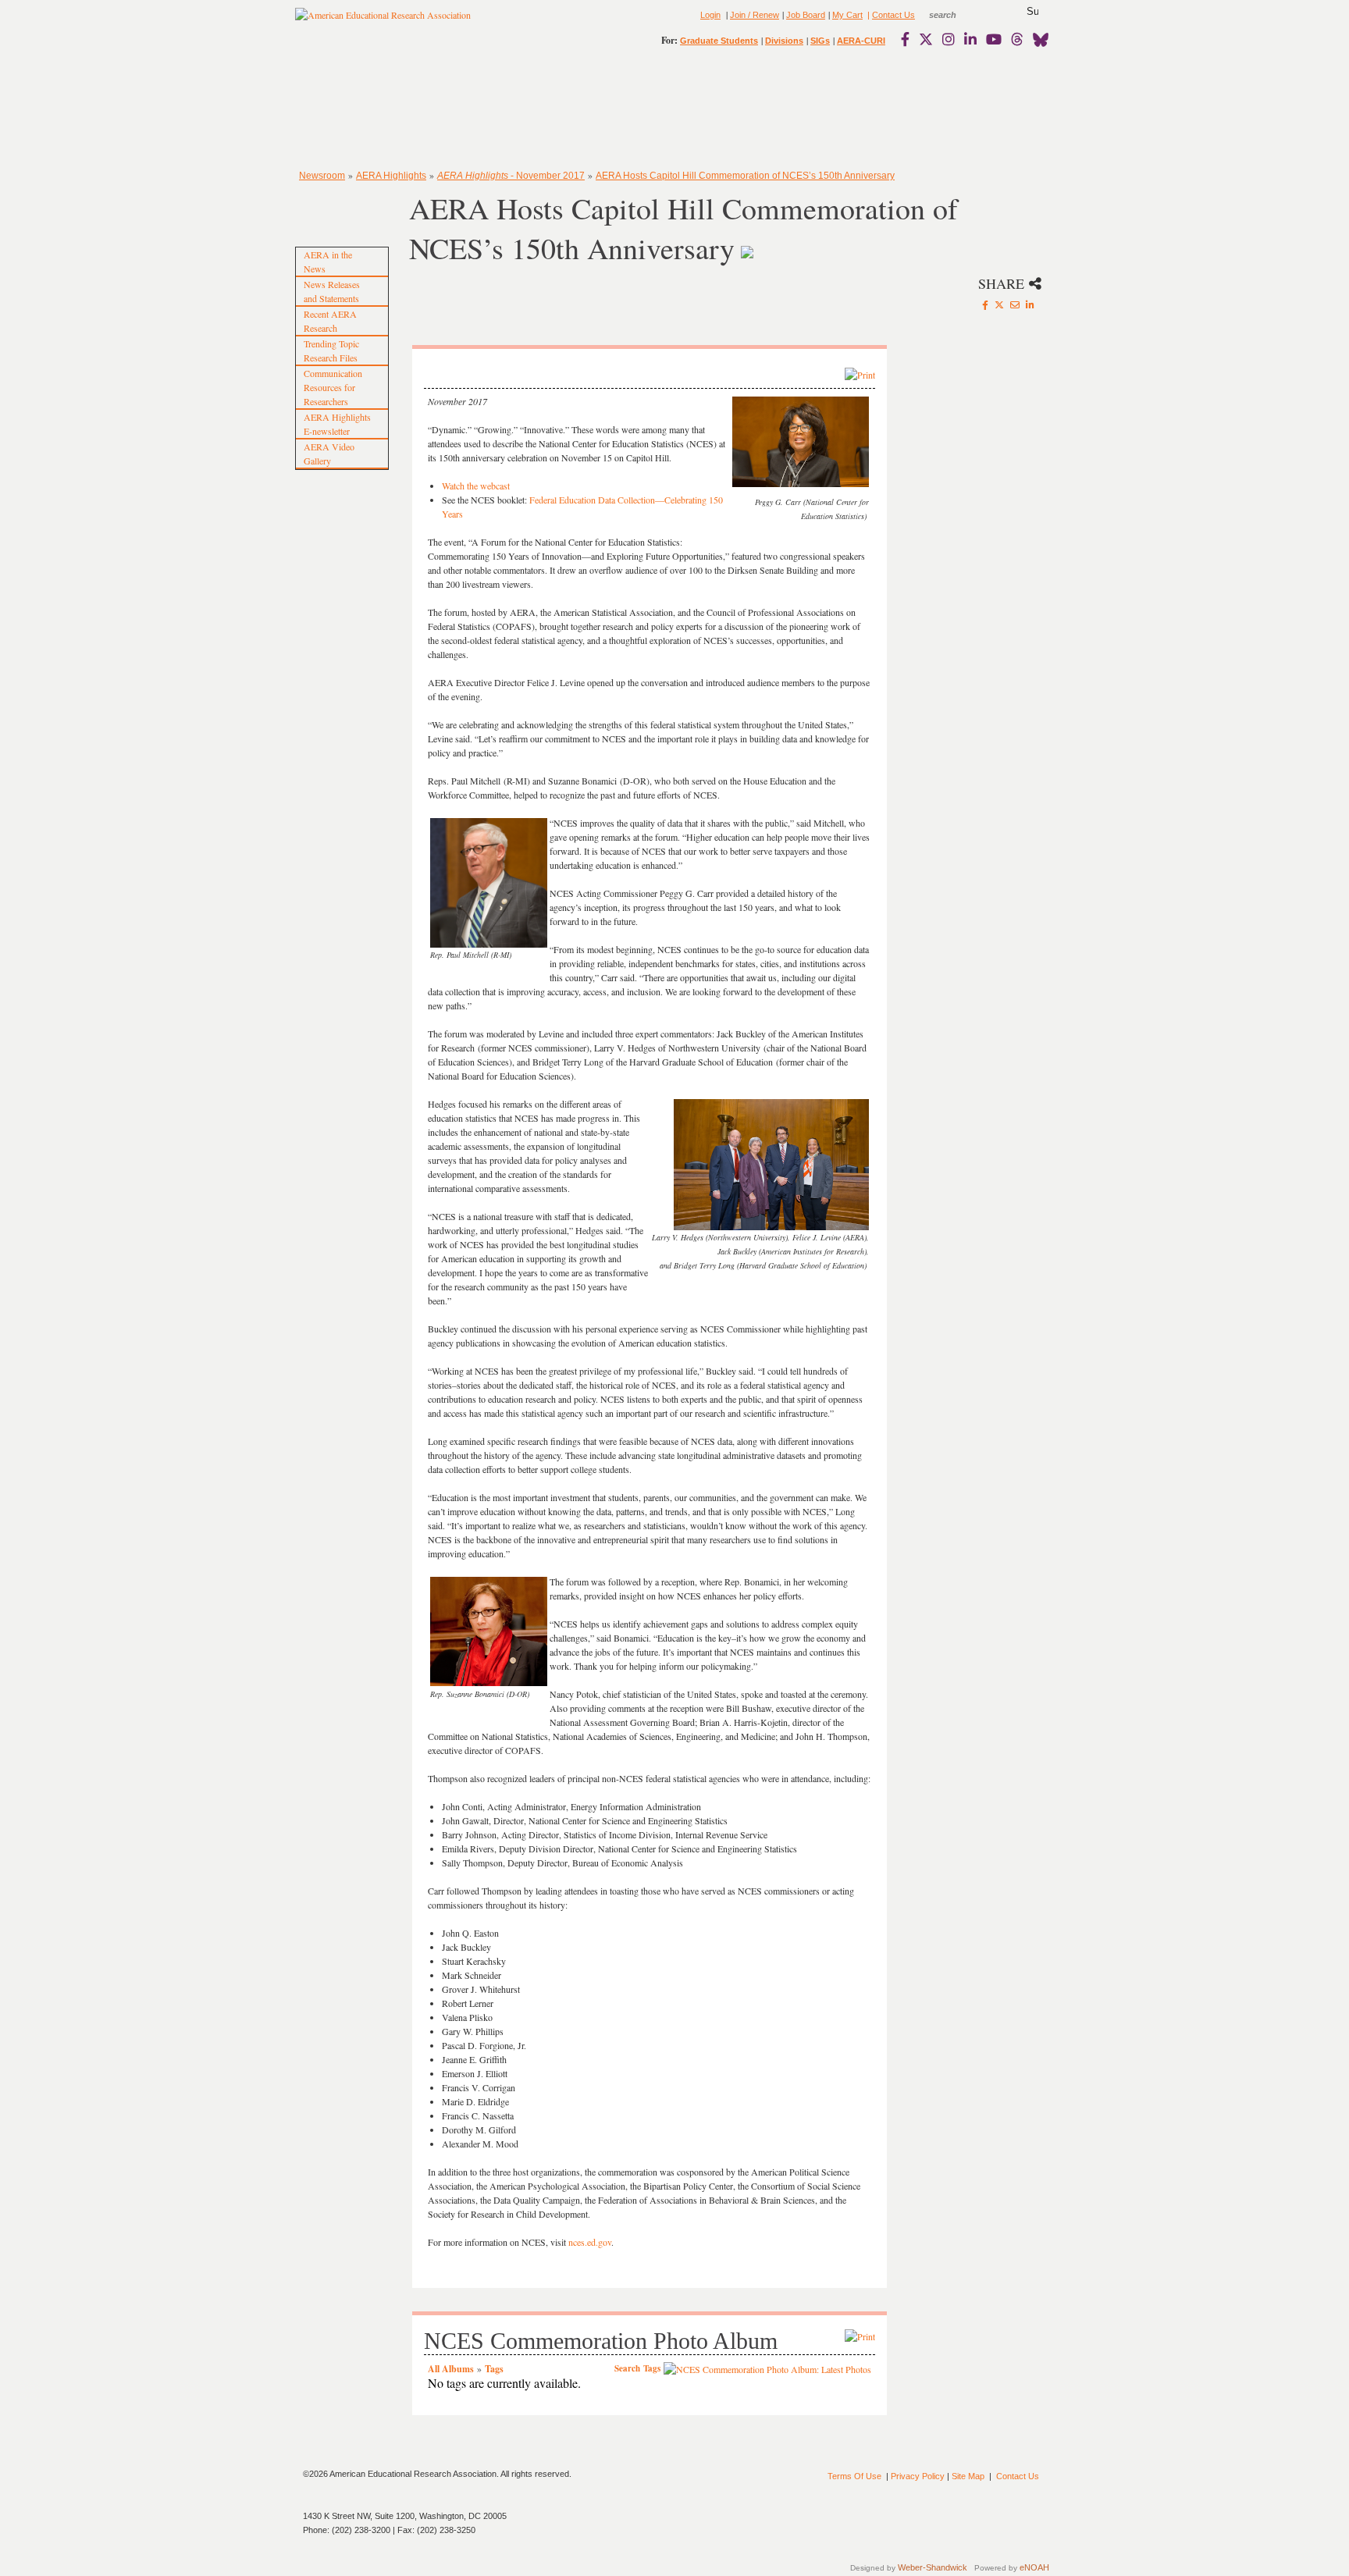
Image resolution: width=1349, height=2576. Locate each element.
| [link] (867, 15)
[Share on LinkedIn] (1030, 304)
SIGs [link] (820, 41)
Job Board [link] (806, 15)
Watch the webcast (476, 486)
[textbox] (957, 15)
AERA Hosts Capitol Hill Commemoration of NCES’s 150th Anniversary (745, 176)
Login (710, 15)
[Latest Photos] (767, 2368)
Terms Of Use (854, 2476)
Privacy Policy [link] (918, 2476)
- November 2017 (511, 176)
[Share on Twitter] (999, 304)
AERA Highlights (391, 176)
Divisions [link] (784, 41)
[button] (1032, 12)
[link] (909, 39)
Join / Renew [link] (755, 15)
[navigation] (340, 109)
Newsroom (322, 176)
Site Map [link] (968, 2476)
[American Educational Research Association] (383, 21)
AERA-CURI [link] (861, 41)
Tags (494, 2369)
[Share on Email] (1015, 304)
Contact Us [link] (893, 15)
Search (627, 2368)
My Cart (847, 15)
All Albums (451, 2369)
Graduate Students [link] (719, 41)
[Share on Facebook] (985, 304)
